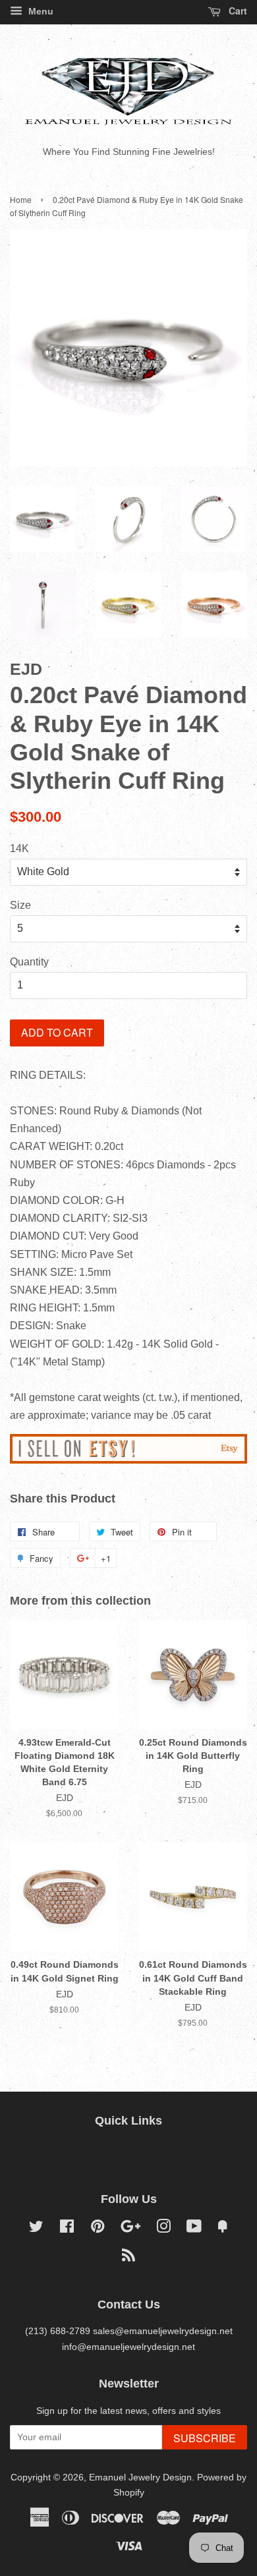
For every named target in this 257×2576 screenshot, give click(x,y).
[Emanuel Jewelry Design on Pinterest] (98, 2229)
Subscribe (205, 2438)
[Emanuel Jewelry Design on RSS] (128, 2258)
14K (19, 848)
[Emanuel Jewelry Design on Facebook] (67, 2229)
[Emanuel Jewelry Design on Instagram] (163, 2229)
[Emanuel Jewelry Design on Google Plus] (130, 2229)
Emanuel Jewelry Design (140, 2477)
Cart (237, 11)
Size (20, 905)
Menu (40, 11)
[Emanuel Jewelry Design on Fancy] (223, 2229)
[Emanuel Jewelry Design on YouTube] (194, 2229)
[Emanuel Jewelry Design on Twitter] (36, 2229)
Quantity (29, 962)
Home (21, 199)
